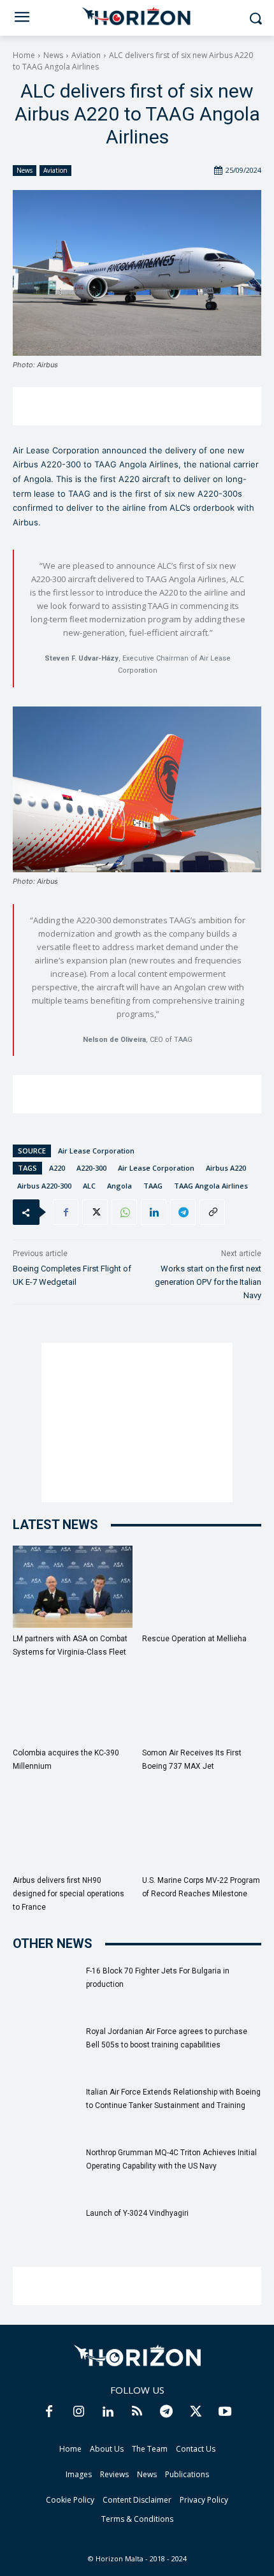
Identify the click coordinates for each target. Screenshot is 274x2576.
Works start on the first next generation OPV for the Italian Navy (208, 1282)
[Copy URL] (212, 1212)
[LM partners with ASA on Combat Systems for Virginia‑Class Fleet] (73, 1587)
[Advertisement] (137, 406)
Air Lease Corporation (96, 1151)
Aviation (86, 55)
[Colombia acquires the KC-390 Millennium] (73, 1701)
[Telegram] (183, 1212)
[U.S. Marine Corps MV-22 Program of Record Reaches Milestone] (202, 1828)
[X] (95, 1212)
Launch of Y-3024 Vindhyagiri (137, 2213)
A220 (57, 1168)
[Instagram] (78, 2412)
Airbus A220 (226, 1168)
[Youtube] (225, 2412)
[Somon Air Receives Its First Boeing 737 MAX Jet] (202, 1701)
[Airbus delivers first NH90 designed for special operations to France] (73, 1828)
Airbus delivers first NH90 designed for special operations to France (68, 1894)
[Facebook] (66, 1212)
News (53, 55)
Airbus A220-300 (44, 1186)
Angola (119, 1186)
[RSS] (137, 2412)
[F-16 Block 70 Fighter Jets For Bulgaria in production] (45, 1987)
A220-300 (91, 1168)
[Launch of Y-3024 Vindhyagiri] (45, 2229)
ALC (89, 1186)
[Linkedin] (154, 1212)
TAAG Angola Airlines (211, 1186)
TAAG (153, 1186)
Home (24, 55)
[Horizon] (137, 17)
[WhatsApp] (124, 1212)
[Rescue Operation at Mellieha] (202, 1587)
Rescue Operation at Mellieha (194, 1639)
